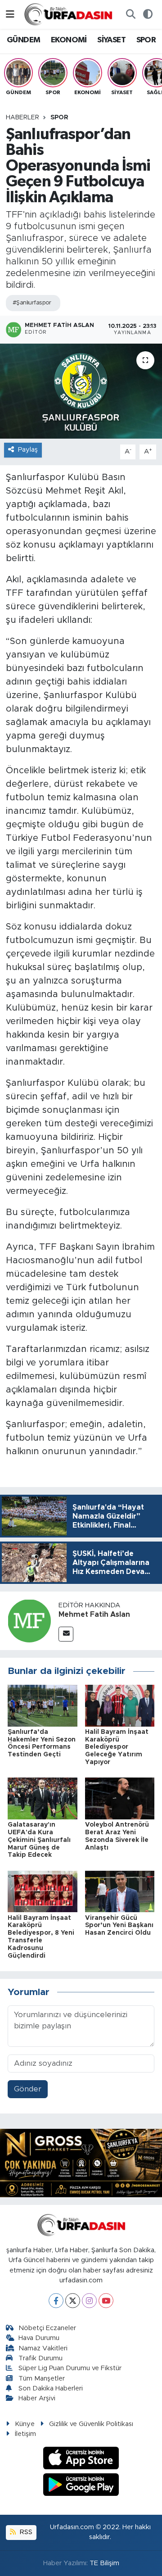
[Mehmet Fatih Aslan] (29, 1621)
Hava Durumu (39, 2338)
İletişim (25, 2434)
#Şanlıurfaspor (32, 303)
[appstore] (81, 2460)
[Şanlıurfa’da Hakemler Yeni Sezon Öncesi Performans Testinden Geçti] (43, 1705)
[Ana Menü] (10, 14)
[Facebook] (56, 2301)
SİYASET (111, 40)
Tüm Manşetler (42, 2379)
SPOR (146, 40)
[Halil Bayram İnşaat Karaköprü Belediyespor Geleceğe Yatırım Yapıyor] (120, 1705)
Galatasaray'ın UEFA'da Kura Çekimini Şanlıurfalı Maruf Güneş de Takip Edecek (39, 1840)
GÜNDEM (23, 40)
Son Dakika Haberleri (51, 2388)
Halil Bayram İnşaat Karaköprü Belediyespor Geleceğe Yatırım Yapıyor (117, 1747)
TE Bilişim (104, 2563)
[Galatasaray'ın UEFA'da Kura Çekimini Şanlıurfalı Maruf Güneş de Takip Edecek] (43, 1798)
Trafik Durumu (40, 2358)
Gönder (28, 2089)
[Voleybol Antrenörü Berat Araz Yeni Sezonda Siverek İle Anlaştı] (120, 1798)
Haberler (22, 118)
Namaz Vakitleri (43, 2348)
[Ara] (130, 14)
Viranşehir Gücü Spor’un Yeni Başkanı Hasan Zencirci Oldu (119, 1926)
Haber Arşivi (37, 2398)
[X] (73, 2301)
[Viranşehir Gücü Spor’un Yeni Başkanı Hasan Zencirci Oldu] (120, 1891)
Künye (25, 2424)
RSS (25, 2532)
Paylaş (28, 450)
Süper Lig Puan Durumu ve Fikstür (70, 2368)
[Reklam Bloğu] (81, 2162)
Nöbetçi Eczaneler (47, 2328)
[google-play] (81, 2486)
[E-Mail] (66, 1634)
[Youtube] (106, 2301)
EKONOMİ (69, 40)
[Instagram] (89, 2301)
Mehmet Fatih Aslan (94, 1615)
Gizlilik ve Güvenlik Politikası (91, 2424)
